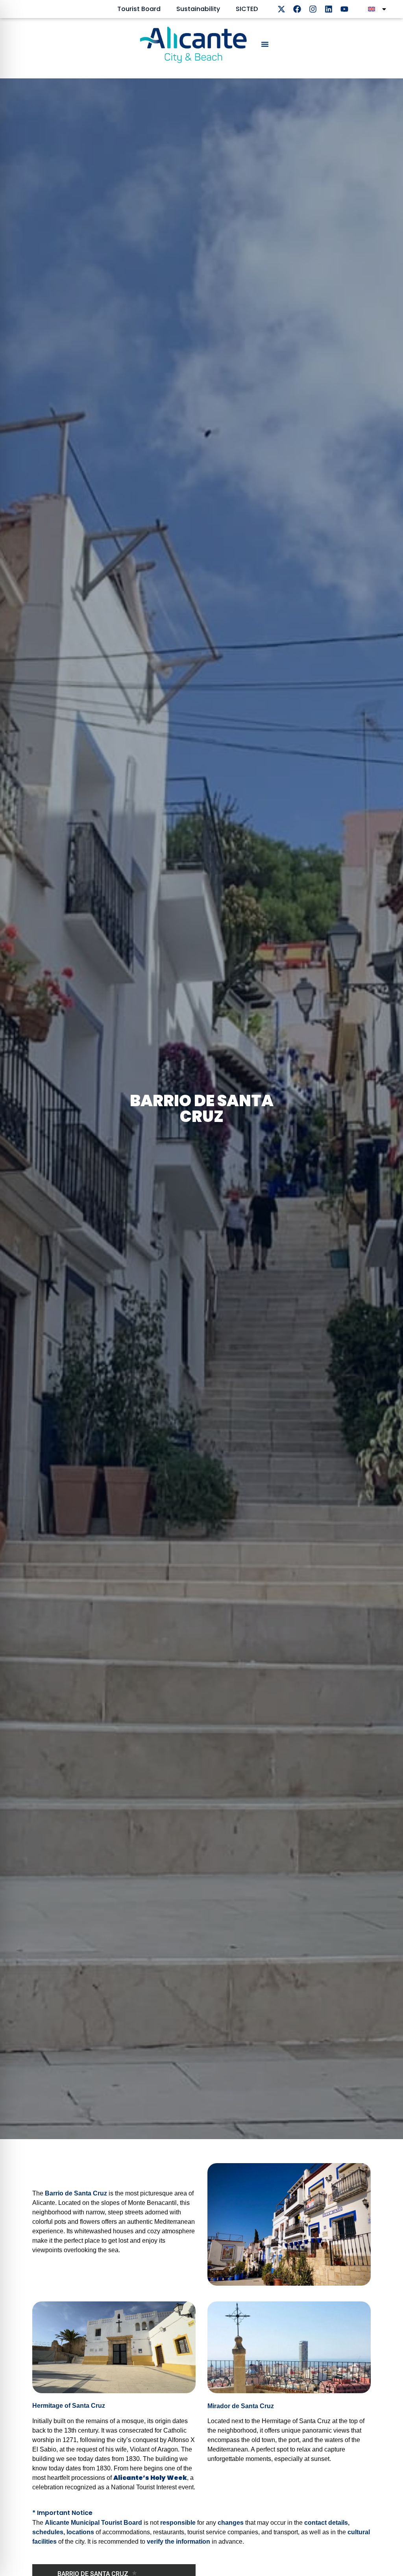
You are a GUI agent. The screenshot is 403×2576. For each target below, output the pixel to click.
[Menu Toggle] (265, 44)
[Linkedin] (329, 9)
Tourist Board (139, 9)
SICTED (247, 9)
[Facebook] (297, 9)
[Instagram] (313, 9)
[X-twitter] (281, 9)
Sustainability (198, 9)
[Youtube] (344, 9)
